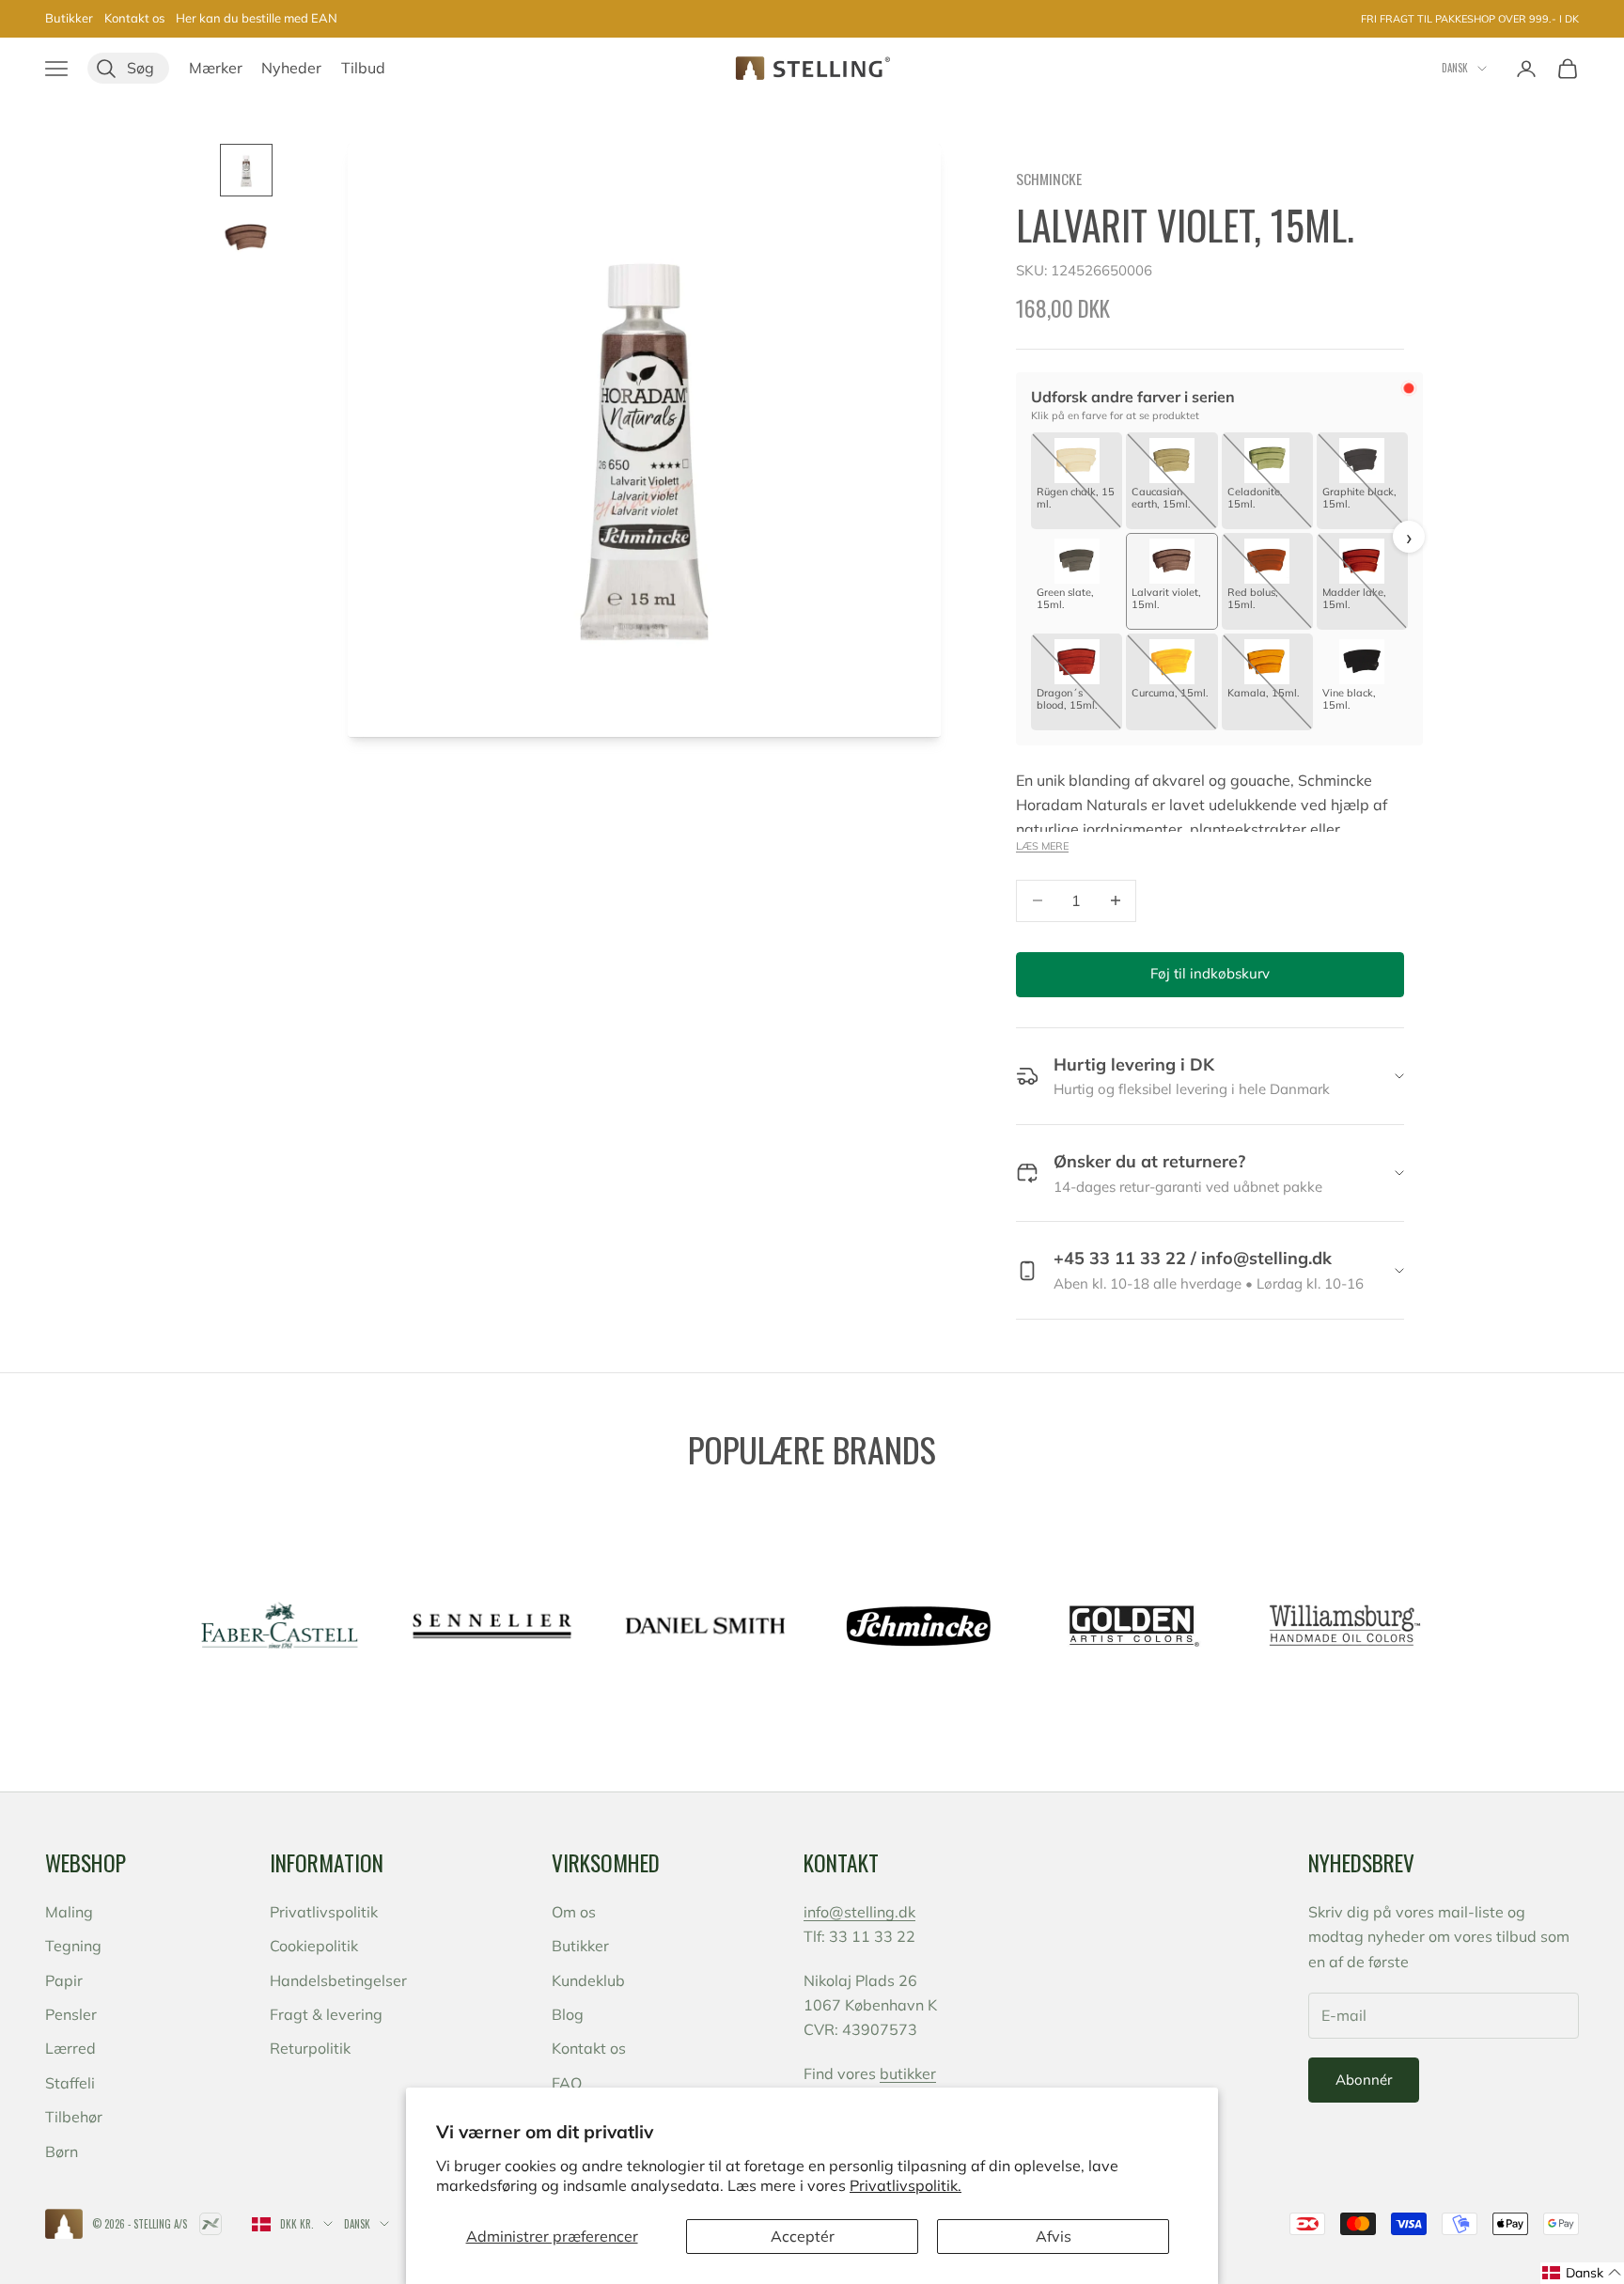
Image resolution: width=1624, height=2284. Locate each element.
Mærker (216, 68)
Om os (574, 1912)
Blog (568, 2014)
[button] (1582, 2273)
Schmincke (1049, 179)
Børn (62, 2151)
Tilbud (363, 68)
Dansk (1455, 68)
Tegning (73, 1946)
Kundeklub (588, 1980)
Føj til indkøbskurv (1210, 973)
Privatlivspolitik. (906, 2185)
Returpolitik (310, 2048)
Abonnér (1364, 2080)
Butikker (69, 18)
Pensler (71, 2014)
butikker (908, 2073)
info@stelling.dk (859, 1912)
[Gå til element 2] (246, 238)
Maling (69, 1912)
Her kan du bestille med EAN (257, 18)
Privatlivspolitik (324, 1912)
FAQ (567, 2083)
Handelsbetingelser (338, 1980)
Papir (64, 1980)
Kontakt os (134, 18)
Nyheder (291, 68)
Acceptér (803, 2236)
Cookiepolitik (314, 1946)
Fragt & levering (326, 2014)
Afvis (1054, 2236)
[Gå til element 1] (246, 170)
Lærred (70, 2048)
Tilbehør (74, 2117)
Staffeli (70, 2083)
